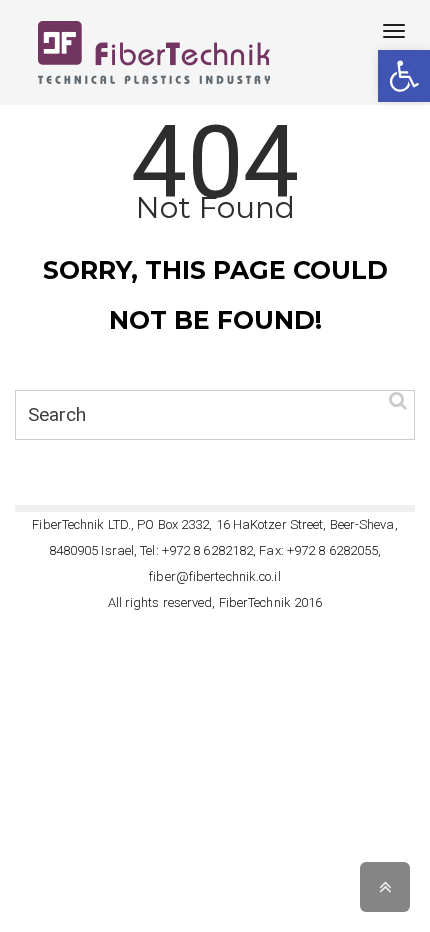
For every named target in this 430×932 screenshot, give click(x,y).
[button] (404, 76)
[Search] (397, 400)
